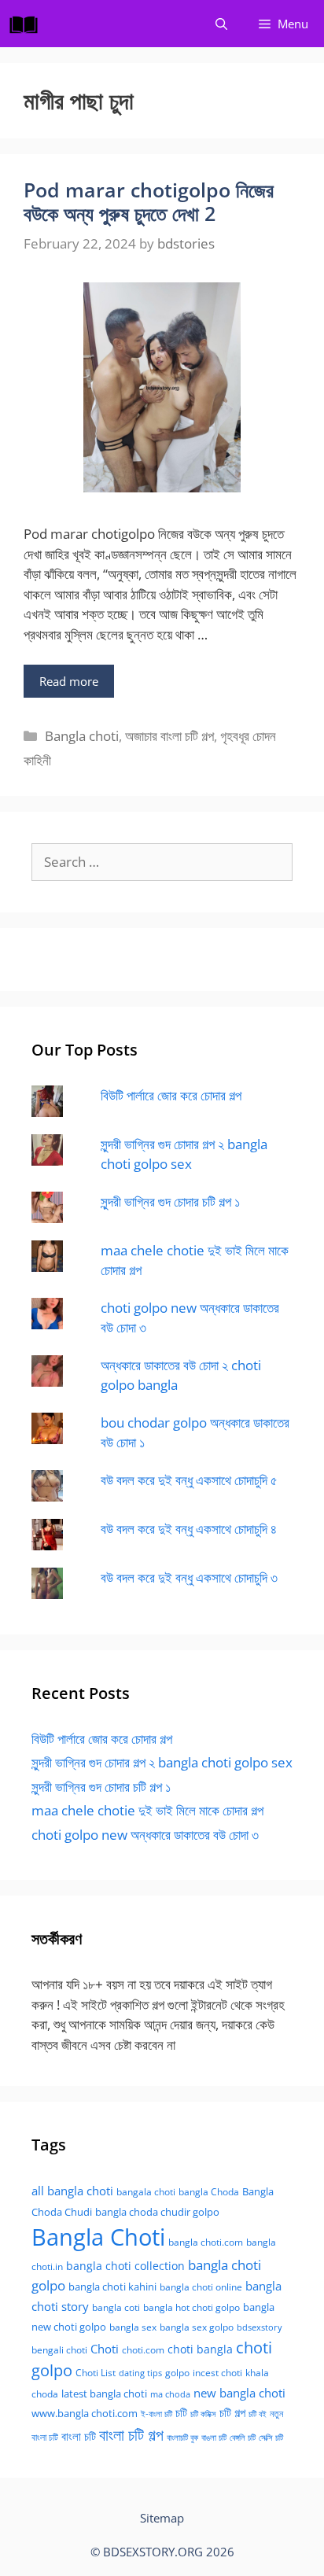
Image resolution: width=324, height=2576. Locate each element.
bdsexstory (260, 2327)
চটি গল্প (232, 2412)
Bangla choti (82, 736)
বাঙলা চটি (214, 2438)
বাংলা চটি (79, 2436)
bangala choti (146, 2192)
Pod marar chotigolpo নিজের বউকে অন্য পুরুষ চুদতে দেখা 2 (149, 201)
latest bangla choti (104, 2394)
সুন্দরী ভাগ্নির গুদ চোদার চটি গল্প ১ (170, 1201)
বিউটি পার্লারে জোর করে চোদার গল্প (171, 1095)
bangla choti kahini (112, 2287)
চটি (181, 2412)
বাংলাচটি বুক (182, 2438)
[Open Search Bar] (221, 24)
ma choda (170, 2394)
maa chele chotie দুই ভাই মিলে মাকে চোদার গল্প (147, 1810)
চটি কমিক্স (203, 2414)
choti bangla (200, 2349)
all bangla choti (72, 2191)
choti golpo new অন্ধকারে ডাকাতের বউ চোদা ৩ (145, 1835)
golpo (177, 2373)
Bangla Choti (98, 2237)
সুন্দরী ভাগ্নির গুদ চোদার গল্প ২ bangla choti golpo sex (162, 1762)
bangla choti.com (206, 2242)
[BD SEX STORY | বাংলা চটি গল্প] (28, 24)
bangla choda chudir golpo (157, 2212)
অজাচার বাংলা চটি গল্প (169, 736)
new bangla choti (239, 2393)
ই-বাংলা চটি (156, 2414)
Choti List (96, 2373)
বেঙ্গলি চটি (243, 2438)
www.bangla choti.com (85, 2413)
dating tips (140, 2373)
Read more (69, 681)
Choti (105, 2349)
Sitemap (162, 2518)
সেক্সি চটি (271, 2438)
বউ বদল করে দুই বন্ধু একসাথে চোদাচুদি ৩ (189, 1577)
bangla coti (116, 2307)
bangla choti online (201, 2287)
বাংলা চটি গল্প (131, 2434)
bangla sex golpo (197, 2327)
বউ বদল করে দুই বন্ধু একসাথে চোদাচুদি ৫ (189, 1480)
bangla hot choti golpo (191, 2307)
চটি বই (258, 2414)
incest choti (217, 2373)
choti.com (143, 2350)
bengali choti (59, 2350)
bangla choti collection (125, 2266)
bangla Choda (209, 2192)
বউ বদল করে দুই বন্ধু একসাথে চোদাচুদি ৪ (189, 1529)
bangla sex (133, 2327)
